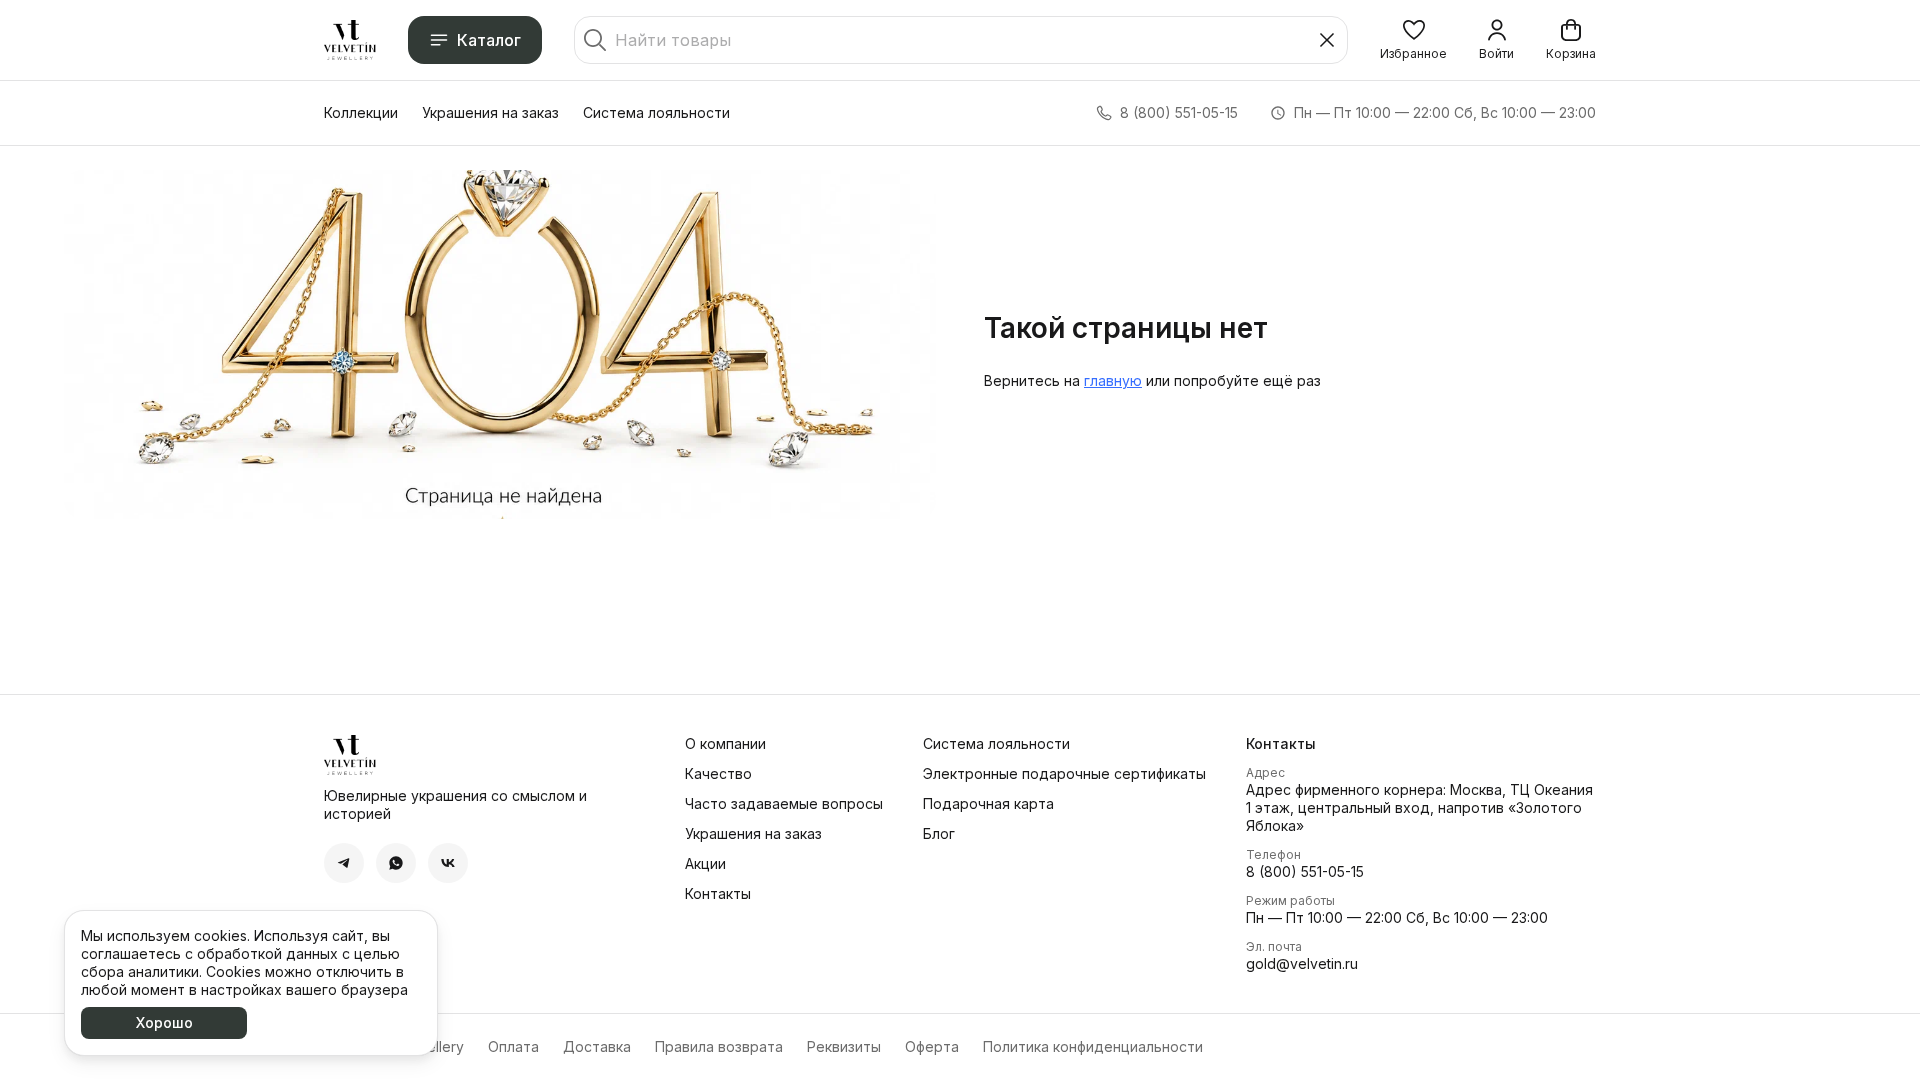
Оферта (932, 1046)
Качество (718, 773)
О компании (725, 743)
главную (1113, 380)
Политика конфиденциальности (1093, 1046)
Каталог (489, 40)
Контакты (718, 893)
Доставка (597, 1046)
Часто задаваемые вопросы (784, 803)
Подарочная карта (988, 803)
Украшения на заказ (490, 112)
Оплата (513, 1046)
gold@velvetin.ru (1302, 963)
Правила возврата (719, 1046)
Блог (939, 833)
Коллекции (361, 112)
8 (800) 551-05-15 (1305, 871)
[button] (1413, 40)
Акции (705, 863)
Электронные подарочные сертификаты (1064, 773)
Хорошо (164, 1022)
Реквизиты (844, 1046)
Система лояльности (656, 112)
